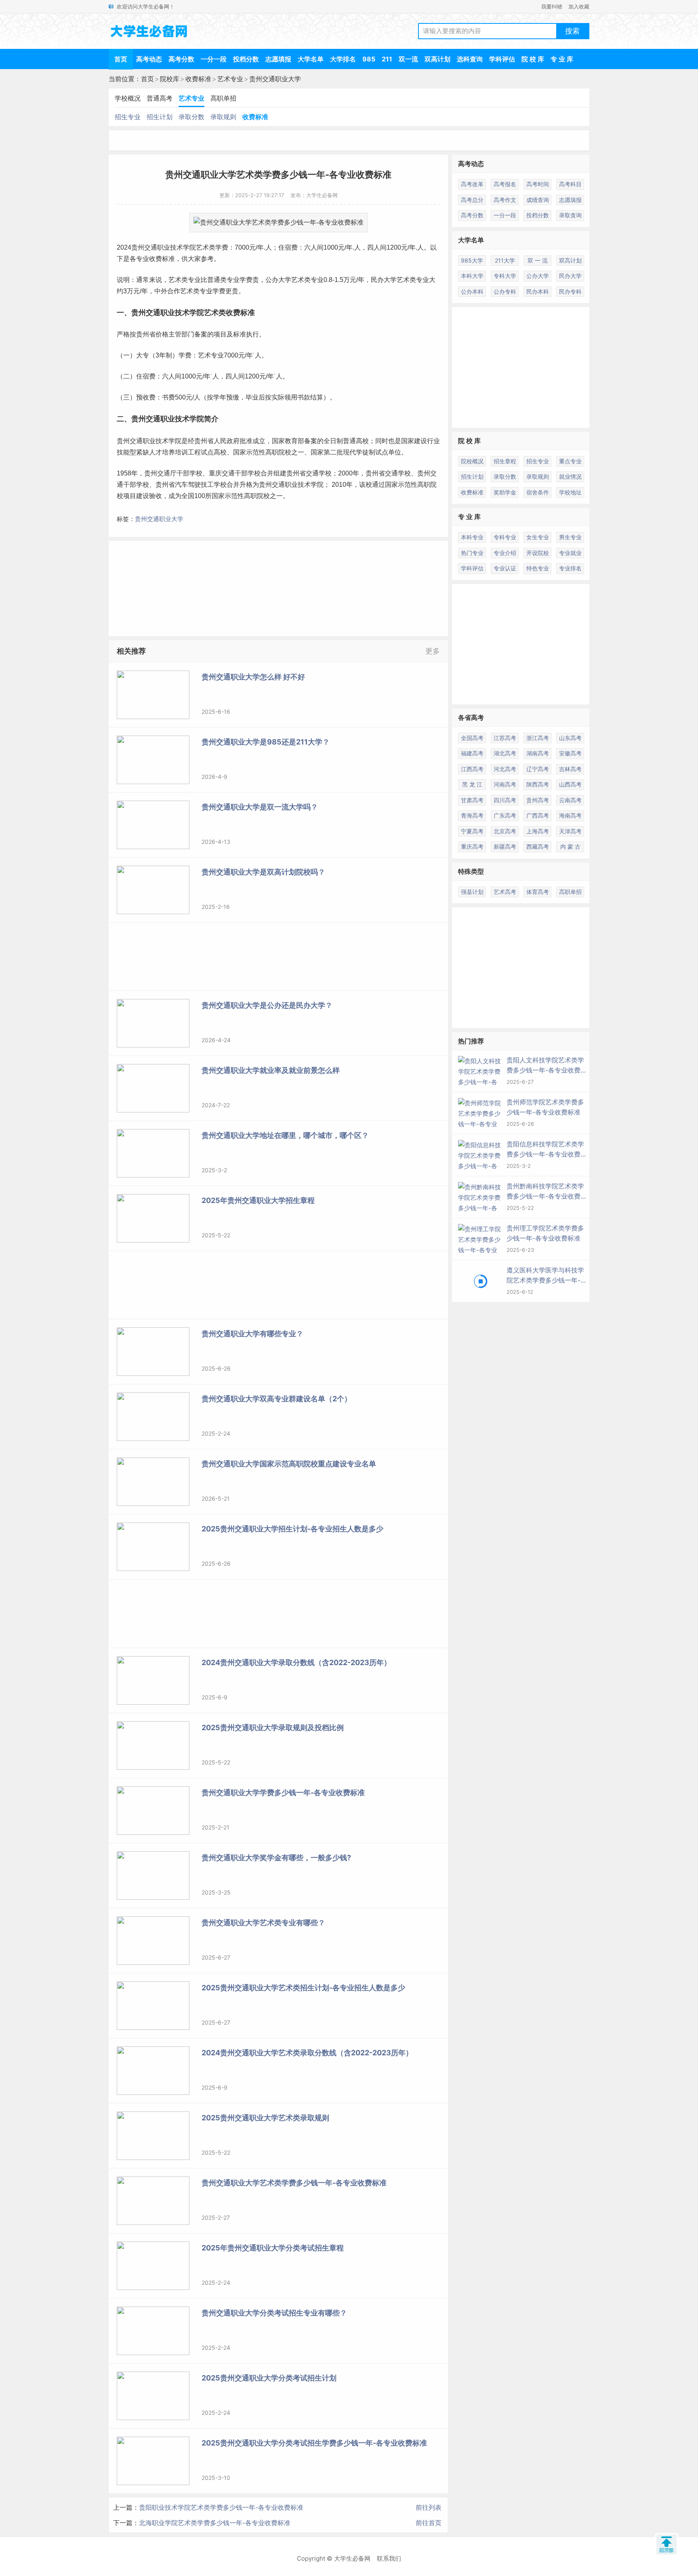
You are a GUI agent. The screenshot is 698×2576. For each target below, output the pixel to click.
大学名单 (311, 59)
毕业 (252, 397)
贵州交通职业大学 (275, 79)
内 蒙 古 (570, 846)
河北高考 (505, 769)
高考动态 (149, 59)
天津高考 (570, 831)
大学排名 (343, 59)
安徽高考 (570, 753)
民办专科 (570, 291)
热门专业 (472, 553)
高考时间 (538, 184)
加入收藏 (579, 6)
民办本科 (538, 291)
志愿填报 (278, 59)
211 (387, 59)
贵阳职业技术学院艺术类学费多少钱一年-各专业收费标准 (221, 2507)
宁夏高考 (472, 831)
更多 (433, 651)
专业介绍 (505, 553)
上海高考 (538, 831)
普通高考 (160, 98)
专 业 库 (562, 59)
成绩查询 (538, 200)
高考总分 (472, 200)
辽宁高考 (538, 769)
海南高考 (570, 815)
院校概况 (472, 461)
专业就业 (570, 553)
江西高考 (472, 769)
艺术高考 (505, 892)
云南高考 (570, 800)
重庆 (215, 473)
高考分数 (181, 59)
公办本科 (472, 291)
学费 (222, 247)
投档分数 (246, 59)
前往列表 (429, 2507)
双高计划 (437, 59)
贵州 (138, 247)
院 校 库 (533, 59)
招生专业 (128, 117)
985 (369, 59)
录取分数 (191, 117)
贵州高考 (538, 800)
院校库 (170, 79)
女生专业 (538, 537)
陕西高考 (538, 784)
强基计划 (472, 892)
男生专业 (570, 537)
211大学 (505, 260)
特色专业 (538, 568)
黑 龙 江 (472, 784)
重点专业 (570, 461)
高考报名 (505, 184)
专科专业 (505, 537)
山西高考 (570, 784)
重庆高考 (472, 846)
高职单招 (223, 98)
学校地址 (570, 492)
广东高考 (505, 815)
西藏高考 (538, 846)
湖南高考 (538, 753)
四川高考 (505, 800)
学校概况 (128, 98)
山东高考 (570, 738)
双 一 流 (538, 260)
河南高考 (505, 784)
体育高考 (538, 892)
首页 (121, 59)
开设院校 (538, 553)
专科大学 (505, 276)
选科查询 (470, 59)
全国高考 (472, 738)
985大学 (472, 260)
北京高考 (505, 831)
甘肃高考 (472, 800)
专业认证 (505, 568)
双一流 (408, 59)
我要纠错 (552, 6)
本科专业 (472, 537)
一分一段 (214, 59)
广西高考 (538, 815)
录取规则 (223, 117)
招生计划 (160, 117)
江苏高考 (505, 738)
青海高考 (472, 815)
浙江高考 (538, 738)
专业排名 (570, 568)
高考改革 (472, 184)
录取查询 (570, 215)
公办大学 (278, 280)
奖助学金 (505, 492)
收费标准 (198, 79)
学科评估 (502, 59)
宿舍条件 (538, 492)
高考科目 (570, 184)
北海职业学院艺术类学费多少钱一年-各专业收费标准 (215, 2523)
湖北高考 (505, 753)
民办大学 (570, 276)
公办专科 (505, 291)
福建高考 (472, 753)
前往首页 (429, 2523)
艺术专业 (230, 79)
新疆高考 (505, 846)
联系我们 (389, 2558)
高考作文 (505, 200)
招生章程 (505, 461)
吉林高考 (570, 769)
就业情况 (570, 476)
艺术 (202, 247)
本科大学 (472, 276)
